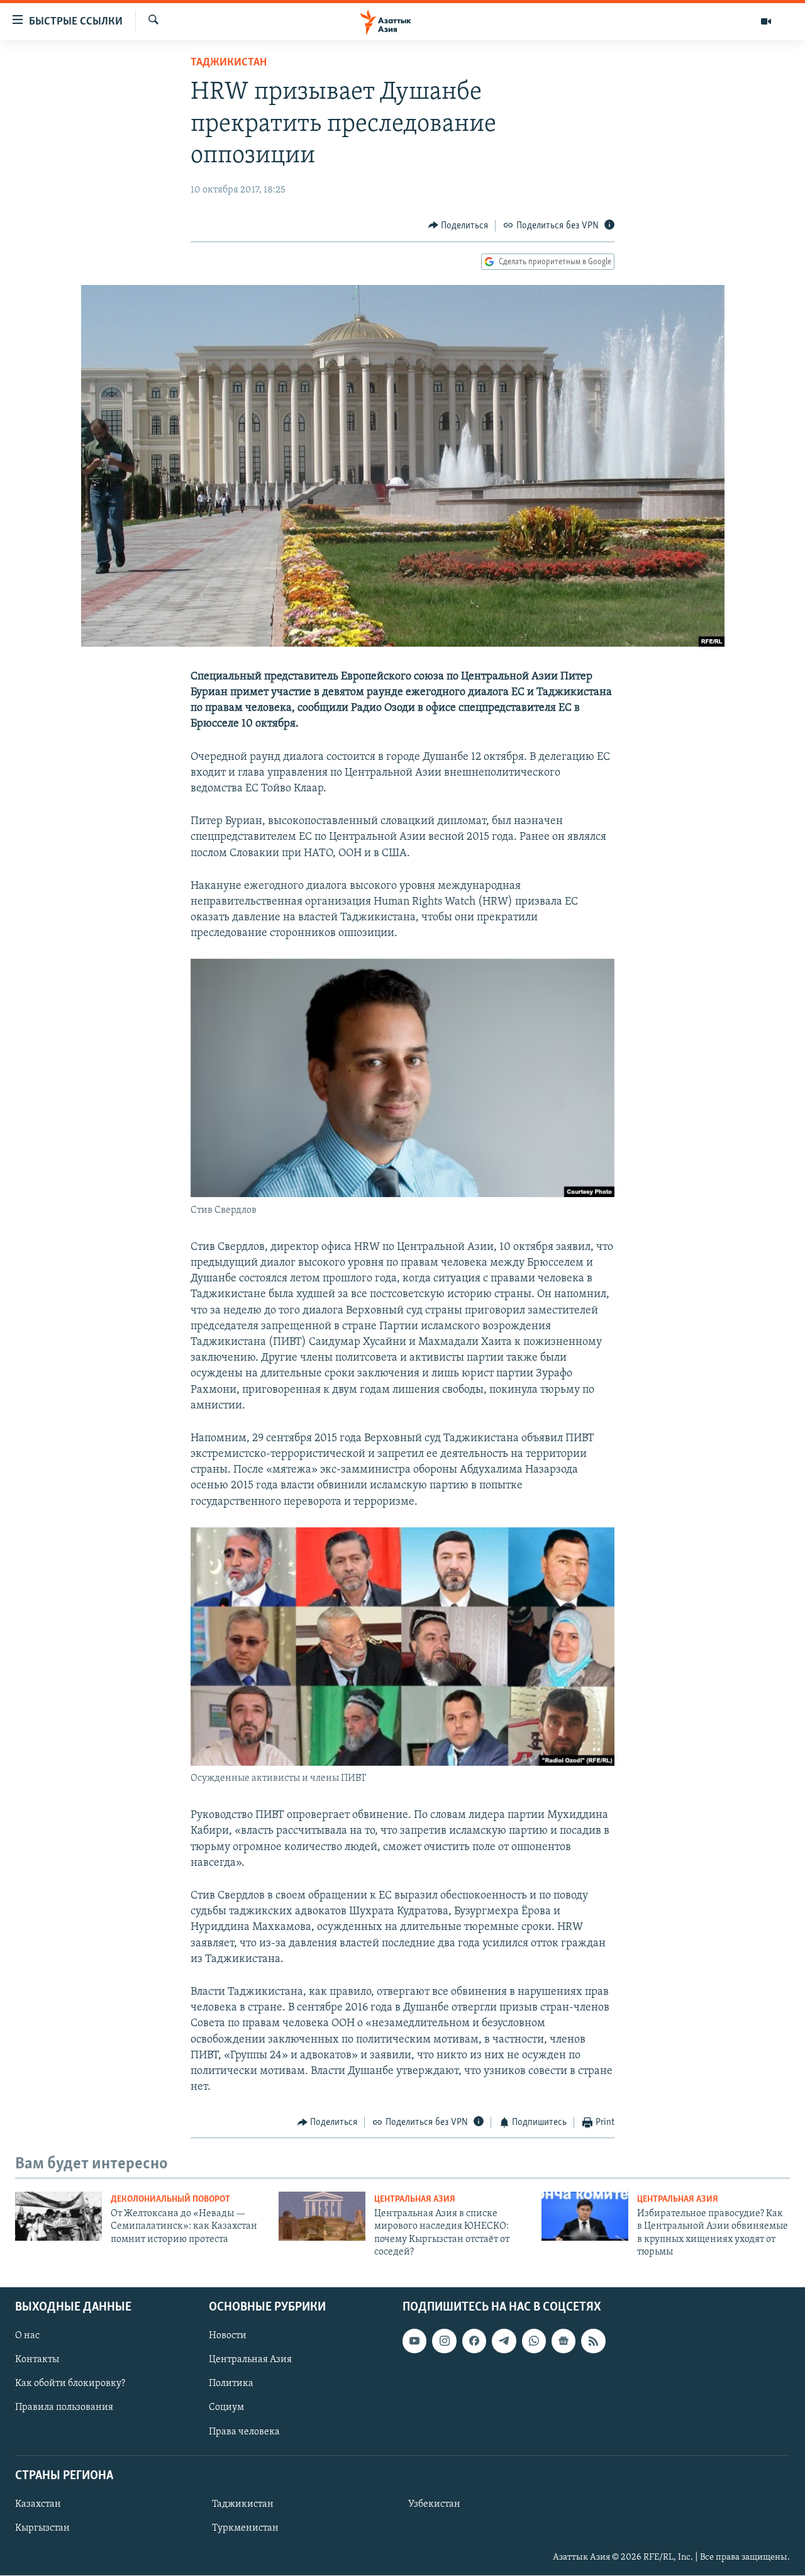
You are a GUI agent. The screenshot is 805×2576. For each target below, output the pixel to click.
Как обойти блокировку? (70, 2384)
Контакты (37, 2360)
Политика (231, 2384)
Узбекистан (434, 2504)
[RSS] (593, 2341)
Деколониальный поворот (170, 2200)
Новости (228, 2336)
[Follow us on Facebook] (474, 2341)
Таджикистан (229, 63)
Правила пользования (64, 2408)
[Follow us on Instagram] (444, 2341)
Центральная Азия (415, 2200)
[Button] (458, 226)
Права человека (244, 2432)
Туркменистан (245, 2528)
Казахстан (38, 2504)
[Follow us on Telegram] (504, 2341)
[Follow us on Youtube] (414, 2341)
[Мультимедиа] (766, 21)
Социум (226, 2408)
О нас (27, 2336)
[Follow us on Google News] (563, 2341)
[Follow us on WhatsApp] (534, 2341)
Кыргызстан (42, 2528)
